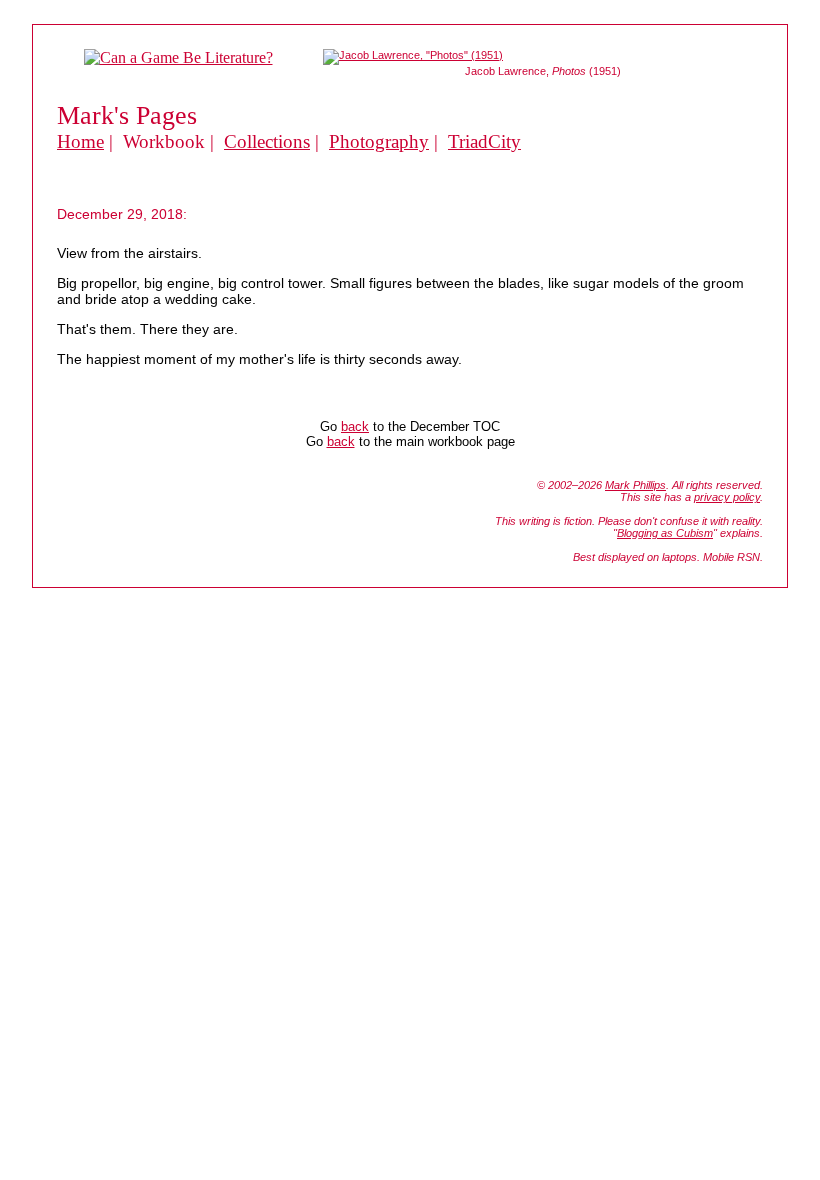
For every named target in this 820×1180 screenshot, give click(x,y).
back (355, 426)
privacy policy (727, 497)
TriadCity (484, 141)
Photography (379, 141)
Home (80, 141)
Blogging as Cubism (665, 533)
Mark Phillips (635, 485)
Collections (267, 141)
